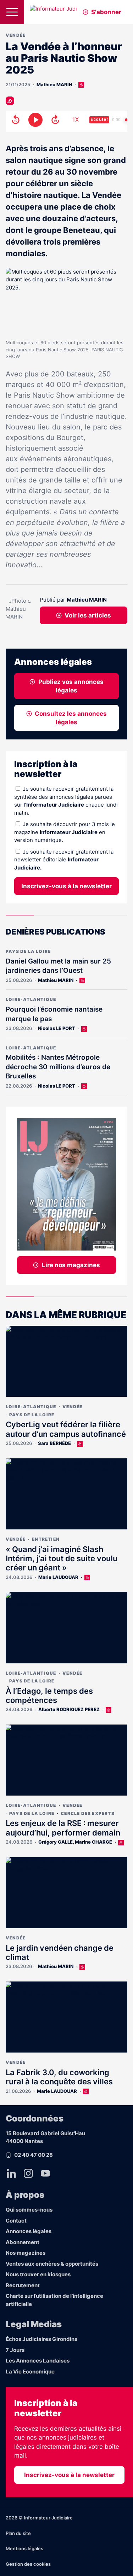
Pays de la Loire (28, 951)
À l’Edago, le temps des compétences (49, 1696)
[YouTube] (45, 2173)
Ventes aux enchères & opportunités (52, 2264)
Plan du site (18, 2533)
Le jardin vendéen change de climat (60, 1953)
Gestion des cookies (28, 2564)
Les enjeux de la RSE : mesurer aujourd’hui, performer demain (63, 1828)
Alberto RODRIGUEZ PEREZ (69, 1709)
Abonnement (23, 2242)
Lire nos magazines (71, 1265)
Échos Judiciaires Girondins (41, 2339)
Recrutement (23, 2285)
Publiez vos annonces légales (71, 686)
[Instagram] (28, 2173)
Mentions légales (24, 2548)
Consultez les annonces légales (71, 718)
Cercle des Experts (88, 1813)
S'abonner (106, 12)
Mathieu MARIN (54, 84)
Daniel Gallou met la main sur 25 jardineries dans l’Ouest (58, 966)
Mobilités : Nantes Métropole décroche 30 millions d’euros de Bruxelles (58, 1067)
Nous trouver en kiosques (38, 2274)
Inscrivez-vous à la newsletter (66, 886)
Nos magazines (26, 2253)
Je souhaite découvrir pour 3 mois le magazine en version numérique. (65, 832)
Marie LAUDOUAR (58, 1577)
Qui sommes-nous (29, 2210)
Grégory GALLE (56, 1842)
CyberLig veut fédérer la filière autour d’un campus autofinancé (66, 1429)
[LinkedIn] (11, 2173)
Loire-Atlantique (31, 999)
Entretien (46, 1539)
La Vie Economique (30, 2372)
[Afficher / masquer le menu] (12, 12)
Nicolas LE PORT (57, 1028)
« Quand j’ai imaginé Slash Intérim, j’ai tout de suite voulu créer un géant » (62, 1559)
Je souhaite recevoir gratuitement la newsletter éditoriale (64, 860)
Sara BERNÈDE (54, 1443)
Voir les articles (88, 615)
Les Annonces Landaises (38, 2361)
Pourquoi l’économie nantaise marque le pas (54, 1014)
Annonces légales (29, 2231)
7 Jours (15, 2350)
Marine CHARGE (93, 1842)
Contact (16, 2221)
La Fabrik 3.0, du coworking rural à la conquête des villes (59, 2077)
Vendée (16, 35)
